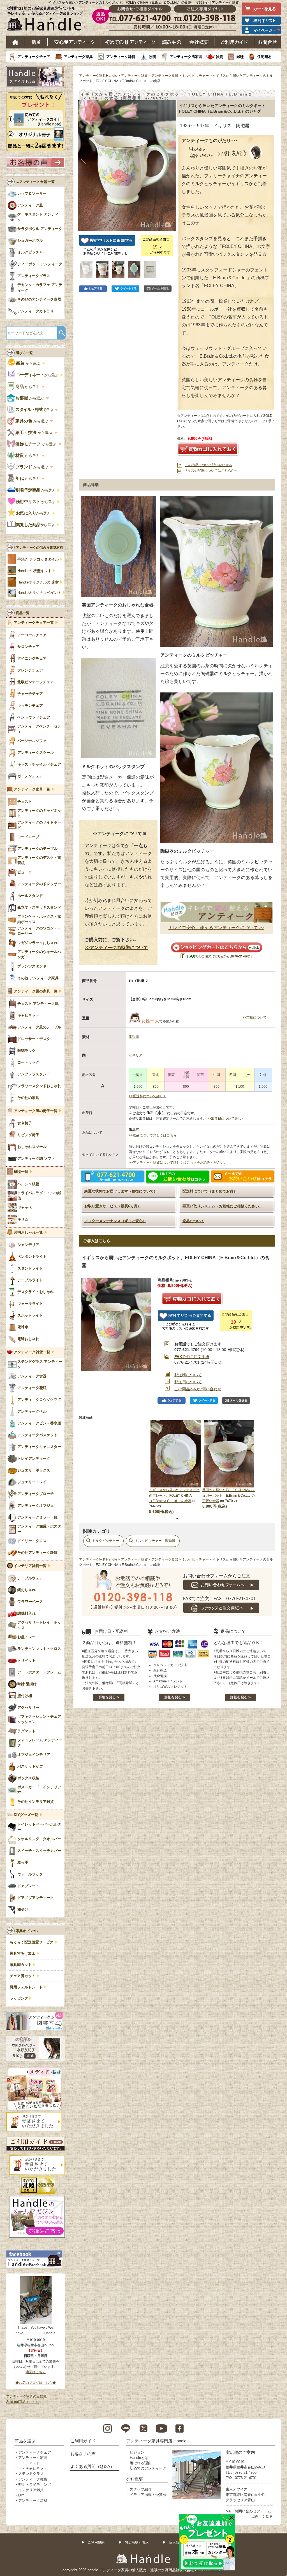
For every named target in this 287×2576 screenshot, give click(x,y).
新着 (36, 42)
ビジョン (137, 2452)
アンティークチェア (34, 57)
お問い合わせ (268, 42)
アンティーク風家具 (186, 57)
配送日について (188, 1382)
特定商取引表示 (137, 2542)
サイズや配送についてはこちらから (211, 471)
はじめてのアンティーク (130, 42)
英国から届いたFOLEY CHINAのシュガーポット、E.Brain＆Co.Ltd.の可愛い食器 (229, 1495)
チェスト (33, 2463)
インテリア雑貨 (31, 2490)
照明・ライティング (35, 2485)
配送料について (188, 1375)
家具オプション (28, 1931)
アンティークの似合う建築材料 (40, 548)
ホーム (16, 42)
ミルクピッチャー (195, 76)
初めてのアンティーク (148, 2468)
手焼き (38, 559)
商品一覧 (23, 613)
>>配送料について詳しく (148, 1096)
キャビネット (36, 2468)
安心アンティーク (74, 42)
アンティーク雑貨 (121, 57)
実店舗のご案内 (240, 2452)
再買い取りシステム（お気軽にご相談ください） (223, 1206)
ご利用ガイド (234, 42)
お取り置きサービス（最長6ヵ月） (113, 1206)
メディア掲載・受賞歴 (148, 2495)
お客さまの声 (83, 2454)
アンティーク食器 (165, 76)
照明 (152, 57)
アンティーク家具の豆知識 (26, 2396)
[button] (84, 160)
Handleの (34, 571)
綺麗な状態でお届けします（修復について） (121, 1191)
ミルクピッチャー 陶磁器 (155, 1541)
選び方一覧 (24, 353)
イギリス (136, 1055)
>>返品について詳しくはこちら (153, 1135)
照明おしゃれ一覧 (28, 1233)
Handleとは (139, 2458)
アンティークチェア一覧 (34, 623)
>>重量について (254, 1017)
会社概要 (199, 42)
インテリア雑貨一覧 (30, 1566)
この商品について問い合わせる (209, 465)
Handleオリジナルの (38, 582)
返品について (193, 1221)
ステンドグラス (31, 2474)
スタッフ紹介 (141, 2489)
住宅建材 (265, 57)
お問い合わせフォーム (253, 2511)
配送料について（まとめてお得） (210, 1191)
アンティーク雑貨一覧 (32, 1352)
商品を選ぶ (25, 2441)
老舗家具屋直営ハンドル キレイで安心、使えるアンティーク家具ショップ (47, 20)
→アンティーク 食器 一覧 (35, 182)
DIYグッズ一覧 (26, 1815)
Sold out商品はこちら (23, 2402)
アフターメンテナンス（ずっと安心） (115, 1221)
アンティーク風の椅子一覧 (36, 1111)
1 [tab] (177, 1519)
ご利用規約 (96, 2542)
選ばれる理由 (141, 2463)
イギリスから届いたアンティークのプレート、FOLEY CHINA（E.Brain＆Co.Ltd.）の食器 (174, 1495)
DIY (21, 2495)
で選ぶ (35, 410)
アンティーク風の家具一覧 (36, 991)
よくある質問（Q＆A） (92, 2466)
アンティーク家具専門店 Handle (156, 2441)
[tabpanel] (176, 1467)
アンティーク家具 (78, 57)
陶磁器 (134, 1037)
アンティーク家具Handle (98, 76)
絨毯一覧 (21, 1172)
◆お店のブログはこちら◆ (36, 2383)
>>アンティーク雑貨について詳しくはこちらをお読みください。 (178, 1163)
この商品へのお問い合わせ (198, 1389)
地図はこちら (36, 2372)
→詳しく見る (262, 2516)
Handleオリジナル (39, 593)
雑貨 (219, 57)
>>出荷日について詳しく (226, 1119)
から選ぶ (29, 363)
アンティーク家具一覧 (32, 789)
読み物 (172, 42)
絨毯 (240, 57)
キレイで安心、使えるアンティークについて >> (216, 928)
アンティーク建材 (33, 2501)
